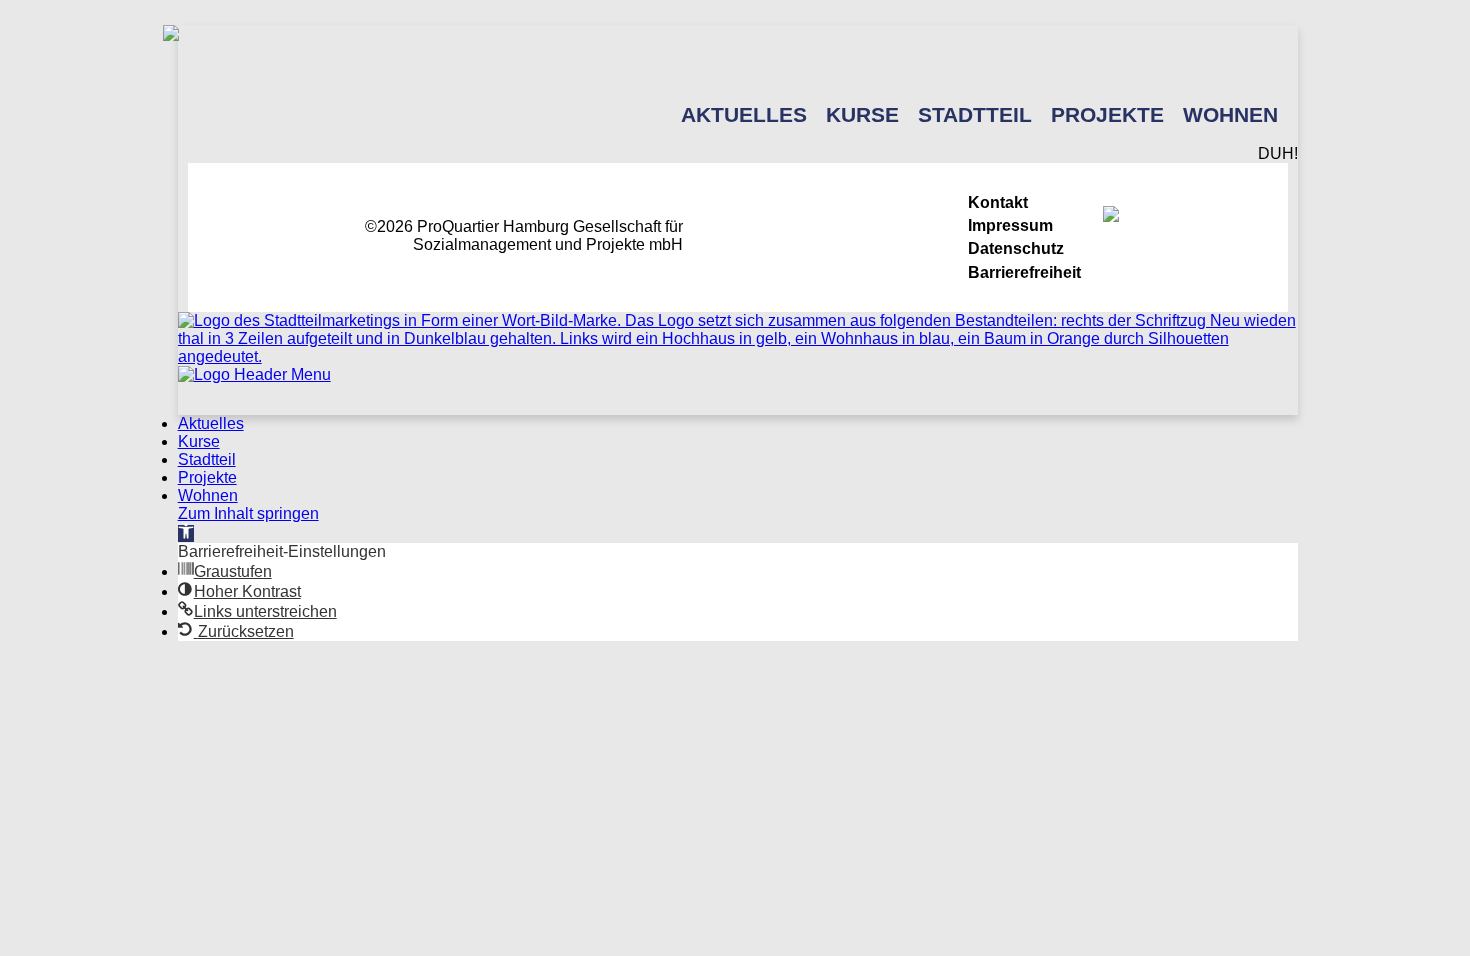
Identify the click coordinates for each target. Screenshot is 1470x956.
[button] (186, 533)
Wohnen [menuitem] (208, 495)
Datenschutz (1016, 248)
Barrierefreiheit (1024, 272)
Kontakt (998, 202)
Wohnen (1230, 114)
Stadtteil (975, 114)
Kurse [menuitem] (199, 441)
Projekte (1107, 114)
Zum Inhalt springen (248, 513)
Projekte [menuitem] (207, 477)
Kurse (862, 114)
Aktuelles (744, 114)
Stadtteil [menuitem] (207, 459)
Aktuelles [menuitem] (211, 423)
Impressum (1010, 225)
